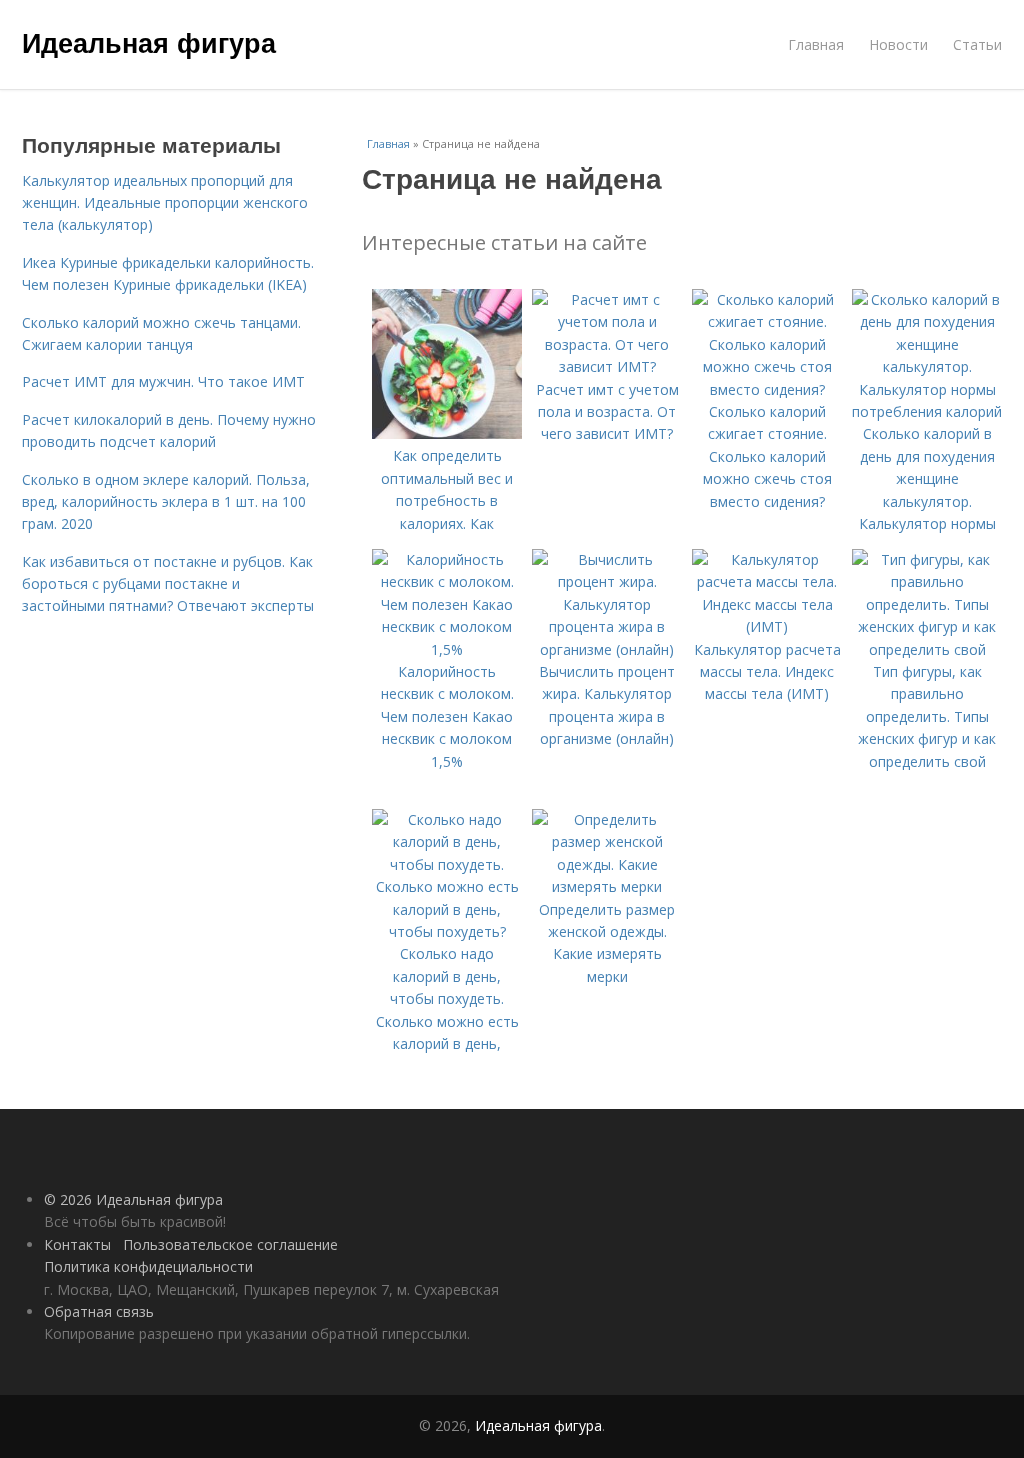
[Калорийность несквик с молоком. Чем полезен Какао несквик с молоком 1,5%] (447, 649)
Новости (898, 44)
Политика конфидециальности (148, 1266)
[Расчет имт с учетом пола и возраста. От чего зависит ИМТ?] (607, 366)
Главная (816, 44)
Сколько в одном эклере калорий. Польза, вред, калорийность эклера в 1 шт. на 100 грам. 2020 (166, 502)
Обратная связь (99, 1311)
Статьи (977, 44)
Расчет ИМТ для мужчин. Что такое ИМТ (163, 381)
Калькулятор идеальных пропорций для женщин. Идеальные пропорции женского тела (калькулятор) (165, 203)
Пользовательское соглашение (230, 1244)
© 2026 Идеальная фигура (133, 1199)
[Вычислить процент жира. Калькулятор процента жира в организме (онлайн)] (607, 649)
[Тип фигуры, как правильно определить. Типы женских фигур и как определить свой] (927, 649)
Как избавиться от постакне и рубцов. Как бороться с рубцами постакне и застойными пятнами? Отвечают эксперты (168, 584)
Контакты (77, 1244)
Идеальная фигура (149, 42)
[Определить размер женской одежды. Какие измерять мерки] (607, 886)
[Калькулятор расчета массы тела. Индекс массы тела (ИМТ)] (767, 626)
